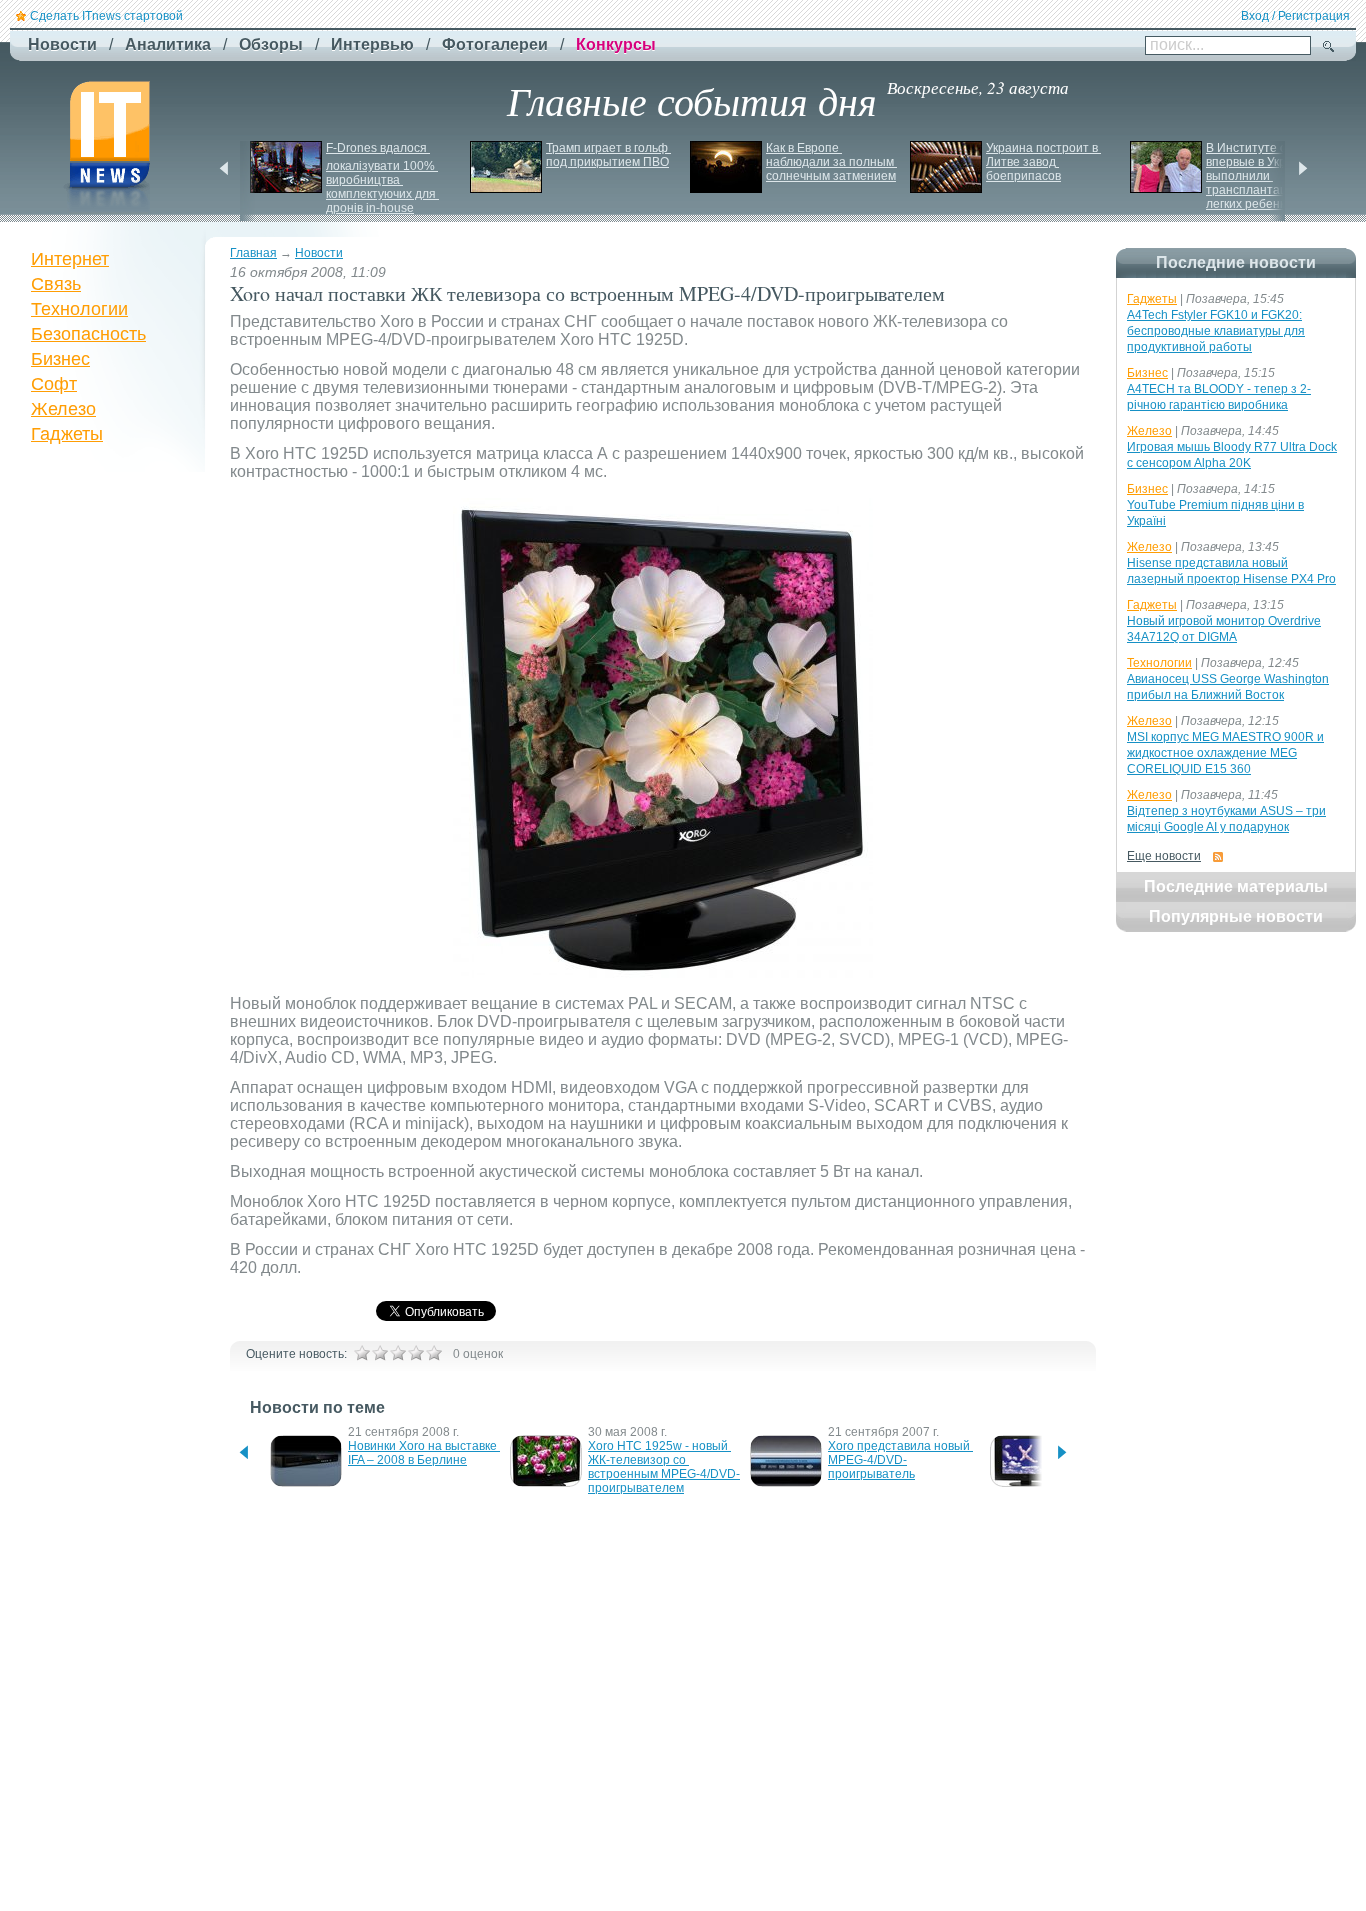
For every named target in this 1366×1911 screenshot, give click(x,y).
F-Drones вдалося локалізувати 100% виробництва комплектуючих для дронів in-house (382, 178)
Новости (319, 253)
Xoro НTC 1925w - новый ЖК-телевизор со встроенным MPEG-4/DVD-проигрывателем (664, 1467)
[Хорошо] (416, 1353)
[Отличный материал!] (434, 1353)
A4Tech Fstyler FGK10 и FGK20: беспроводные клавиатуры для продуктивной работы (1216, 331)
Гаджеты (67, 434)
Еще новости (1164, 856)
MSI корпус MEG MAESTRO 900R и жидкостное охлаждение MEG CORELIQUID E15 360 (1225, 753)
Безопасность (88, 334)
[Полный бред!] (362, 1353)
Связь (56, 284)
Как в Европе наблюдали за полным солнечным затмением (831, 162)
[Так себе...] (398, 1353)
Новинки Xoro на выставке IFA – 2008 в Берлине (424, 1453)
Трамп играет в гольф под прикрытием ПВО (608, 155)
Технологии (79, 309)
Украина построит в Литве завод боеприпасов (1043, 162)
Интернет (70, 259)
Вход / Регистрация (1295, 16)
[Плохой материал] (380, 1353)
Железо (63, 409)
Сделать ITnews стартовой (106, 16)
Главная (253, 253)
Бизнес (60, 359)
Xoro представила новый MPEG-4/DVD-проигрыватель (900, 1460)
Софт (54, 384)
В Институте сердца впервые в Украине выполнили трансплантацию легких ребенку (1265, 176)
